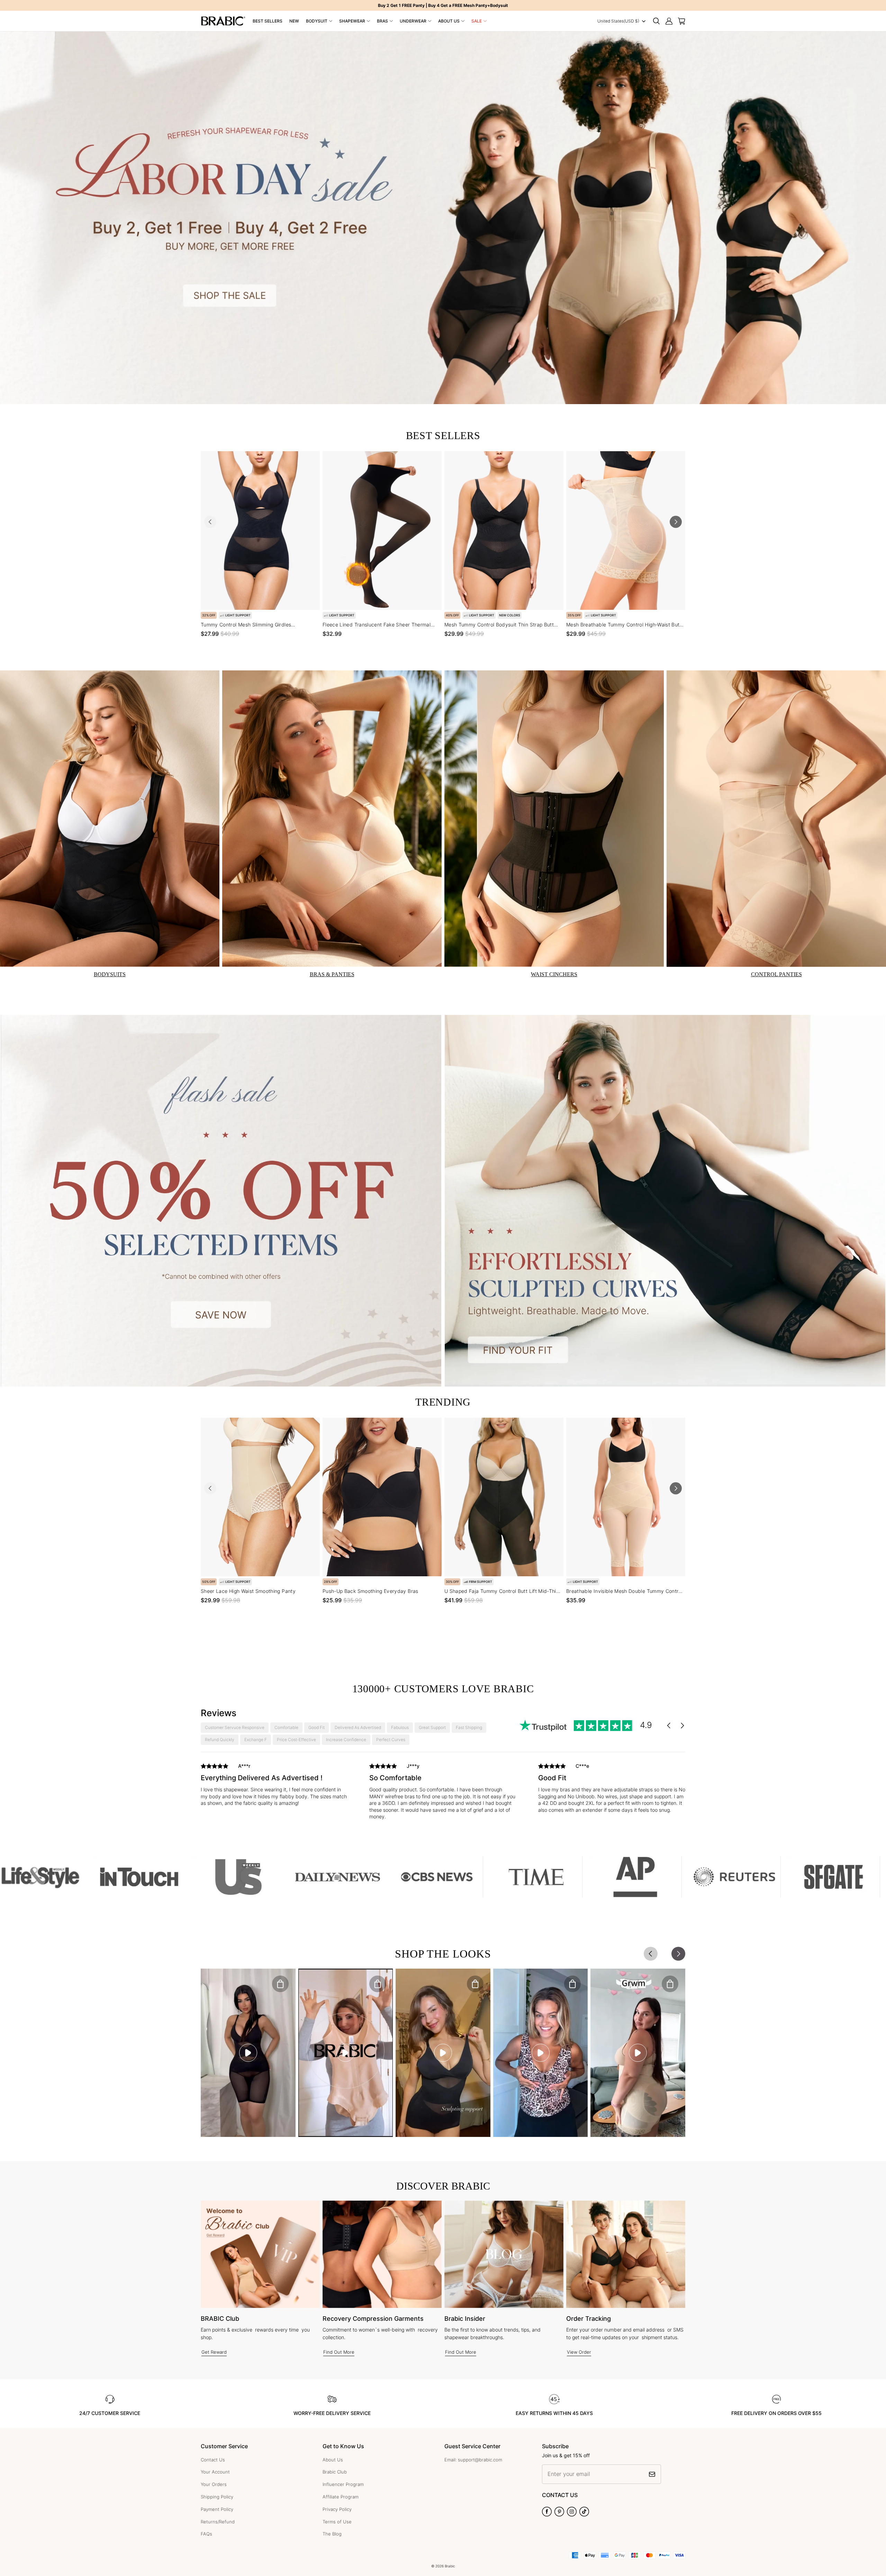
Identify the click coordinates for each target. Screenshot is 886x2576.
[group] (274, 1786)
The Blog (332, 2534)
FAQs (206, 2534)
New (294, 21)
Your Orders (214, 2484)
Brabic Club (335, 2472)
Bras (382, 21)
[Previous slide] (210, 522)
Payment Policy (217, 2509)
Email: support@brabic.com (473, 2460)
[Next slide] (676, 522)
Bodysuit (317, 21)
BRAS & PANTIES (332, 974)
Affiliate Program (341, 2497)
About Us (449, 21)
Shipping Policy (217, 2497)
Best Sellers (268, 21)
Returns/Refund (218, 2522)
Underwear (413, 21)
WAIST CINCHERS (554, 974)
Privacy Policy (337, 2509)
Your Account (215, 2472)
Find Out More (339, 2352)
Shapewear (352, 21)
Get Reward (214, 2352)
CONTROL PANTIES (776, 974)
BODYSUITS (110, 974)
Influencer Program (343, 2484)
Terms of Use (337, 2522)
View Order (579, 2352)
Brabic (450, 2566)
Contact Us (213, 2460)
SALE (477, 21)
